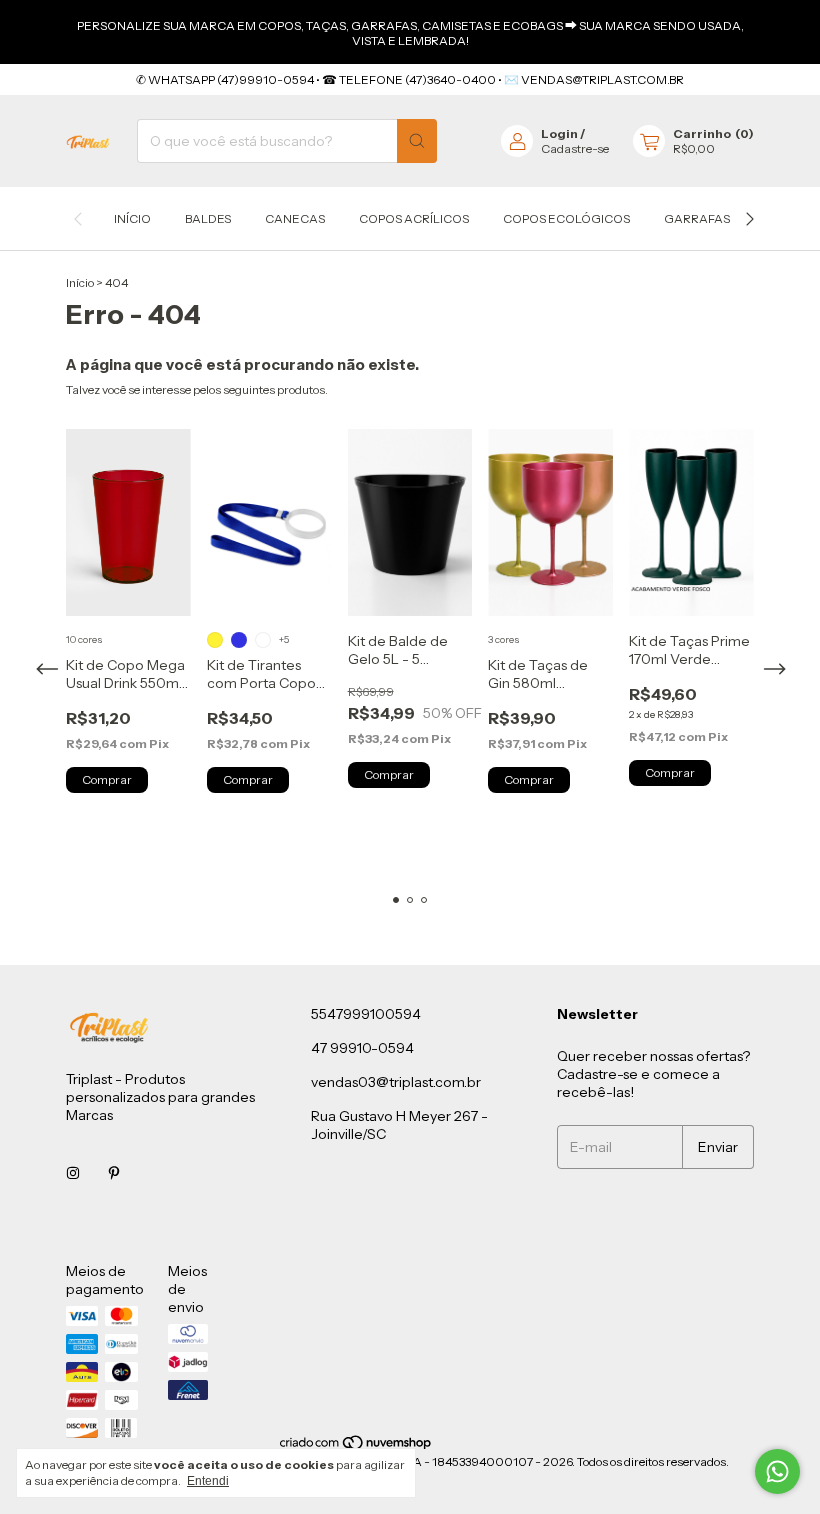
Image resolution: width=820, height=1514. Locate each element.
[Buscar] (417, 141)
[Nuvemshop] (356, 1446)
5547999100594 (366, 1014)
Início (132, 218)
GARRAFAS (697, 218)
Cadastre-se (575, 148)
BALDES (208, 218)
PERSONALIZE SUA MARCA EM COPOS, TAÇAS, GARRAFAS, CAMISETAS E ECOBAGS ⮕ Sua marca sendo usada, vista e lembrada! (410, 33)
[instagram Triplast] (73, 1173)
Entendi (208, 1481)
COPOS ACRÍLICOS (414, 218)
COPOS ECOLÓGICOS (566, 218)
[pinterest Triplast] (114, 1173)
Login (559, 133)
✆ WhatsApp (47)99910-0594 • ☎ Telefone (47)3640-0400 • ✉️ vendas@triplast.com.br (410, 79)
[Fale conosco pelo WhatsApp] (777, 1471)
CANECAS (295, 218)
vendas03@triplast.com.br (396, 1082)
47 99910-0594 (362, 1048)
